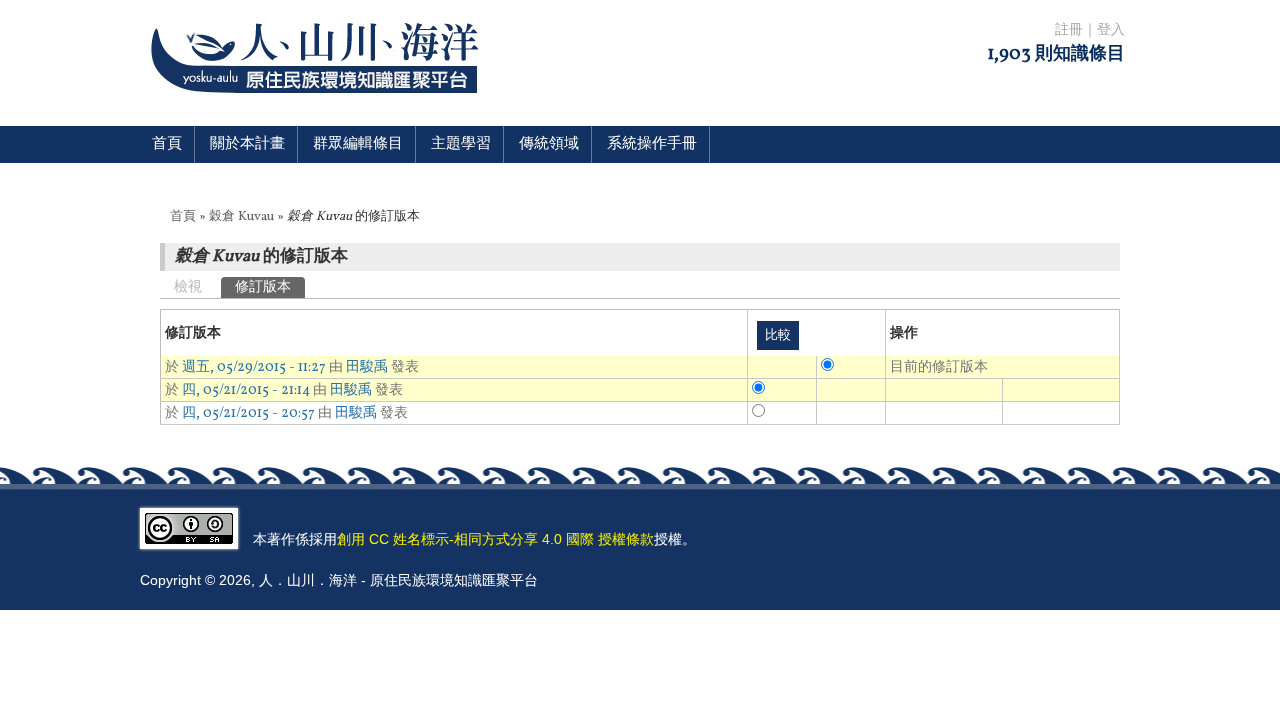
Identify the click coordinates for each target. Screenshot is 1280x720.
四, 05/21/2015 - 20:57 (248, 413)
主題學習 (461, 144)
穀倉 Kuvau (241, 217)
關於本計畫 (247, 144)
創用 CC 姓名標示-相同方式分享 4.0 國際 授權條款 (495, 539)
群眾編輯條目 (358, 144)
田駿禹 (367, 367)
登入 (1111, 30)
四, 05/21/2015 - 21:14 (246, 390)
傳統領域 (549, 144)
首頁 (167, 144)
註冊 (1069, 30)
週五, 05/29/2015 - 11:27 (254, 367)
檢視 (188, 287)
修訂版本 (270, 287)
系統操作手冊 (652, 144)
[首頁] (318, 105)
